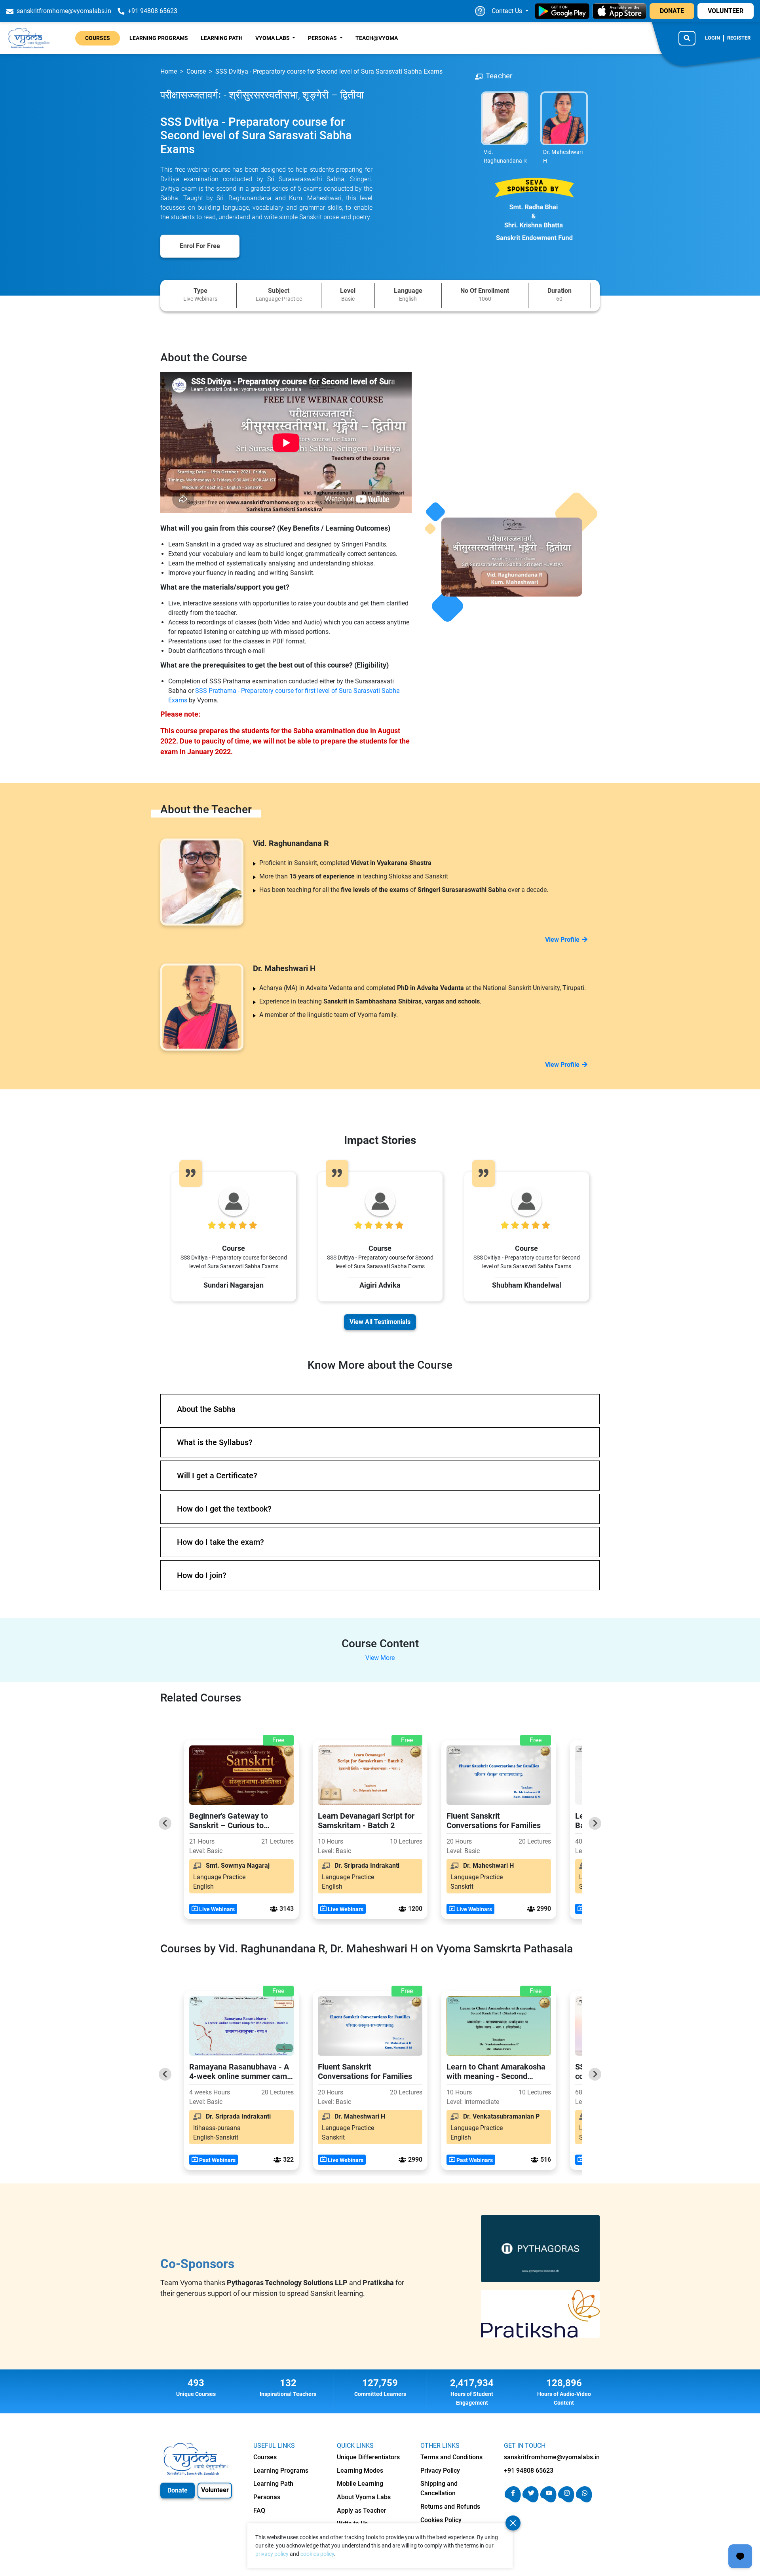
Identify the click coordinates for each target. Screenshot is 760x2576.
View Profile (562, 940)
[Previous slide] (165, 1823)
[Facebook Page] (513, 2500)
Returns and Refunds (450, 2507)
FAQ (259, 2511)
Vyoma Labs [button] (273, 38)
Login (712, 38)
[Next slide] (595, 1823)
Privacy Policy (440, 2471)
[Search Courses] (687, 38)
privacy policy (272, 2554)
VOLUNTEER (726, 11)
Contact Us (508, 11)
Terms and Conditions (451, 2457)
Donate (178, 2490)
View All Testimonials (380, 1322)
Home (169, 71)
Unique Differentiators (368, 2457)
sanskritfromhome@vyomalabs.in (552, 2457)
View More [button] (380, 1658)
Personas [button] (323, 38)
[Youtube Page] (548, 2500)
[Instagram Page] (566, 2500)
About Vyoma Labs (364, 2497)
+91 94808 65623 (529, 2471)
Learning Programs (159, 38)
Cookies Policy (441, 2520)
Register (739, 38)
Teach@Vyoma (377, 38)
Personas (267, 2497)
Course (196, 71)
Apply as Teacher (362, 2511)
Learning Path (222, 38)
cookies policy (317, 2554)
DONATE (672, 11)
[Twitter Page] (531, 2500)
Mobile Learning (360, 2484)
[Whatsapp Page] (584, 2500)
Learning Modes (360, 2471)
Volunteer (215, 2490)
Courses (98, 38)
